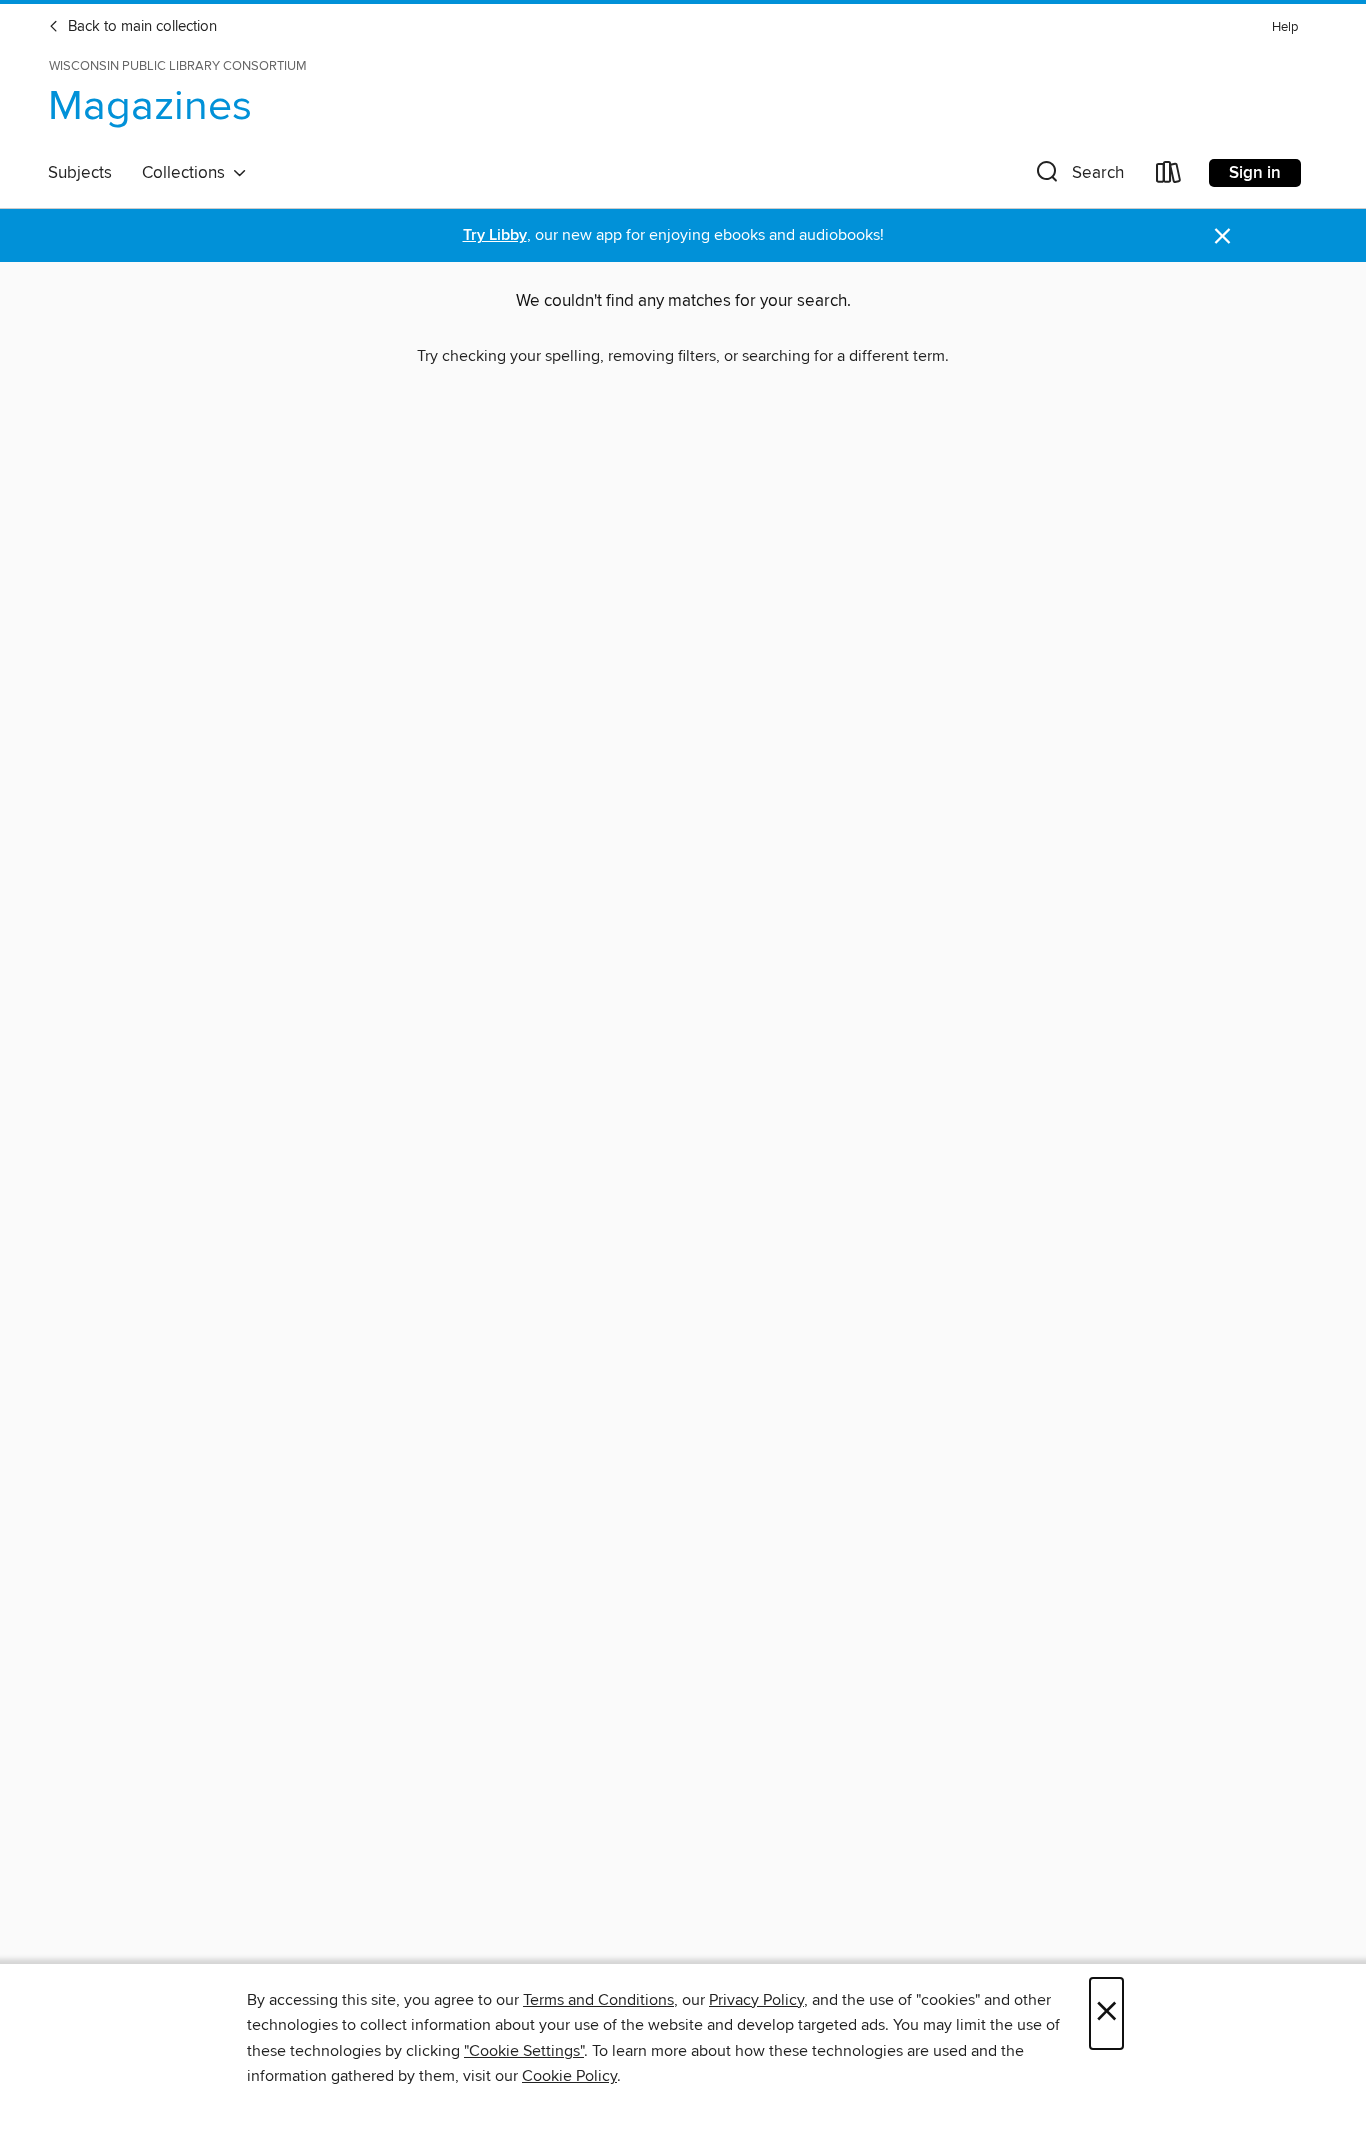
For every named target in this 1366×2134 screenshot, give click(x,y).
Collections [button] (187, 173)
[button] (1078, 176)
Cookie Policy (569, 2076)
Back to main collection (140, 27)
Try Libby (495, 235)
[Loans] (1169, 176)
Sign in (1255, 173)
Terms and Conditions (598, 2000)
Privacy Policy (756, 2000)
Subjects (80, 173)
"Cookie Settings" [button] (524, 2051)
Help (1285, 27)
